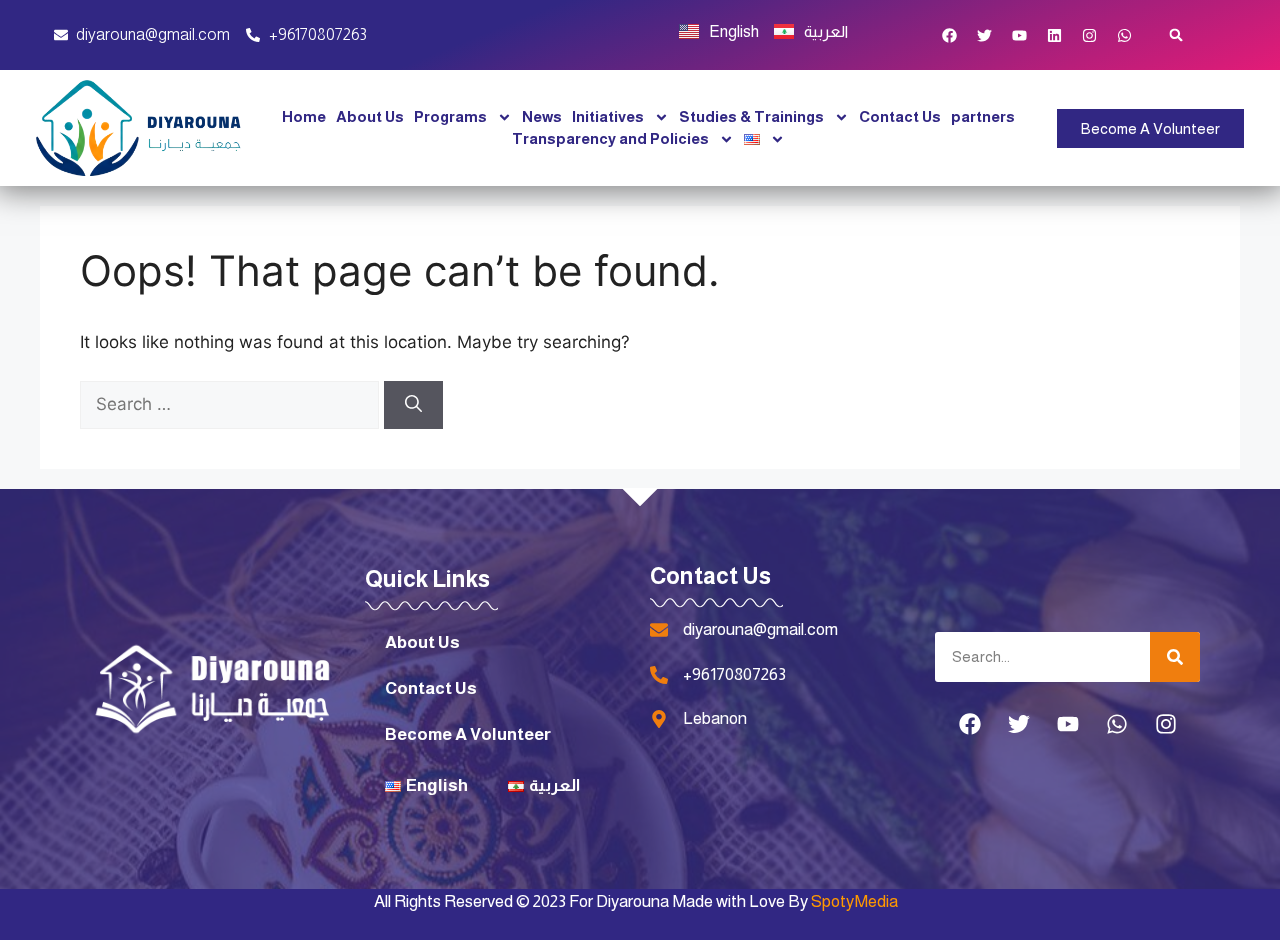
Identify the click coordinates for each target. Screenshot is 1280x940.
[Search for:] (232, 404)
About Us (370, 116)
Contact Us (900, 116)
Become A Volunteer (468, 734)
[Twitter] (985, 35)
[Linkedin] (1055, 35)
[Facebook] (950, 35)
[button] (1176, 35)
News (542, 116)
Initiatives (608, 116)
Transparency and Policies (610, 138)
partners (983, 116)
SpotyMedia (854, 901)
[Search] (413, 405)
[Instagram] (1090, 35)
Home (304, 116)
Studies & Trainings (751, 116)
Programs (450, 116)
